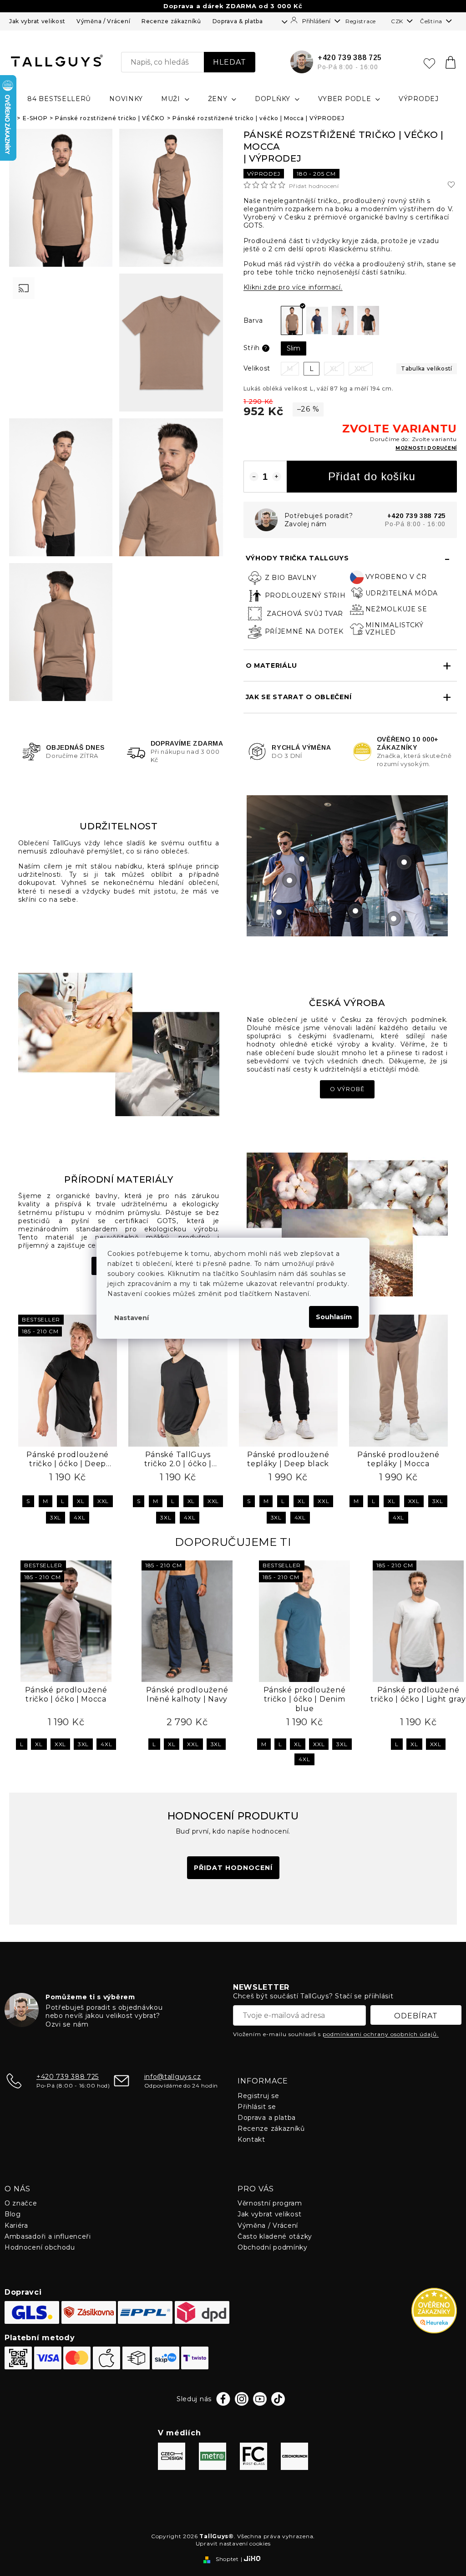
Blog (13, 2214)
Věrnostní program (270, 2203)
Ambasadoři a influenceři (48, 2236)
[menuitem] (59, 99)
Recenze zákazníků (171, 21)
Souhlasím (334, 1317)
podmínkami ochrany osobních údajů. (381, 2034)
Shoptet (227, 2559)
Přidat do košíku (372, 476)
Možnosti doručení (426, 448)
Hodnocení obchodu (40, 2247)
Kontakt (251, 2139)
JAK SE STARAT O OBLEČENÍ (299, 697)
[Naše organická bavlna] (347, 1224)
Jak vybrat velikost (37, 21)
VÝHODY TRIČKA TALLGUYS (297, 558)
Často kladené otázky (275, 2236)
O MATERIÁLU (272, 666)
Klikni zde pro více (293, 287)
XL (81, 1501)
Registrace (361, 21)
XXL (103, 1501)
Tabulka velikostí (427, 368)
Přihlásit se (257, 2107)
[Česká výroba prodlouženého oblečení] (119, 1044)
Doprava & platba (238, 21)
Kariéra (16, 2225)
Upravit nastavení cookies (233, 2543)
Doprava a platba (267, 2118)
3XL (56, 1517)
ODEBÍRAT (416, 2016)
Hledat (230, 62)
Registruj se (258, 2096)
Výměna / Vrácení (103, 21)
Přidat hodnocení (314, 186)
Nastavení (132, 1318)
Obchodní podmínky (273, 2247)
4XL (79, 1517)
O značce (21, 2203)
